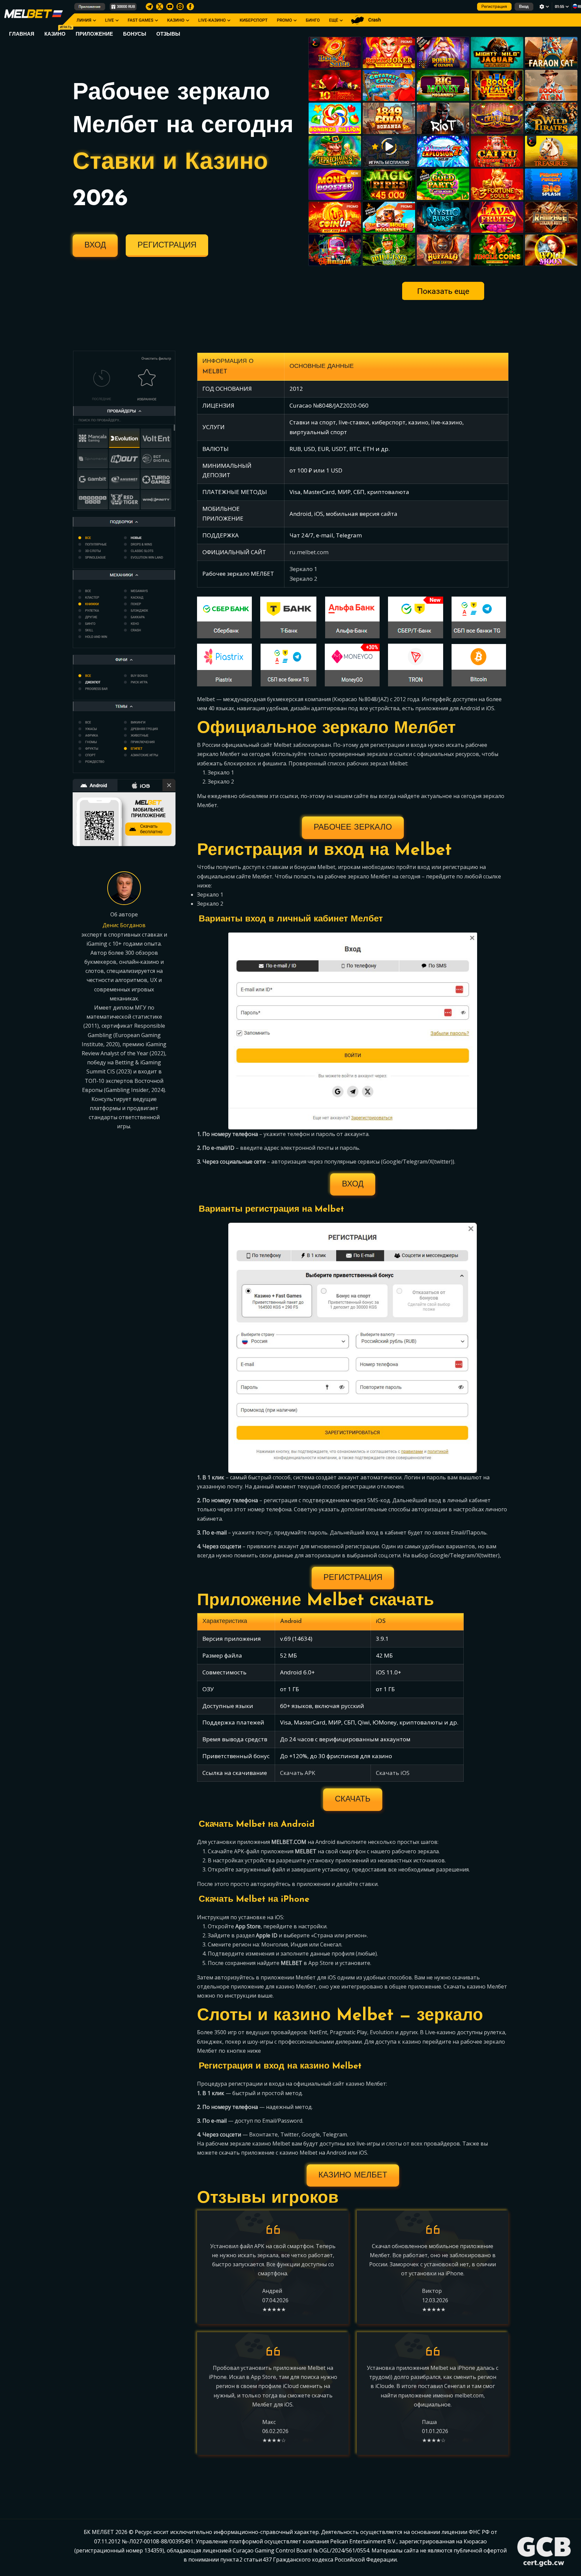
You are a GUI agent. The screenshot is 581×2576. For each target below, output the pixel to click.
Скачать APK (298, 1773)
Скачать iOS (393, 1773)
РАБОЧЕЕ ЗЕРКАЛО (353, 828)
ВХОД (95, 245)
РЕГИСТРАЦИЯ (167, 245)
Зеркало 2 (303, 579)
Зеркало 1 (303, 569)
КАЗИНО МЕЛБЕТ (353, 2175)
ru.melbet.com (309, 552)
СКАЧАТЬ (353, 1800)
